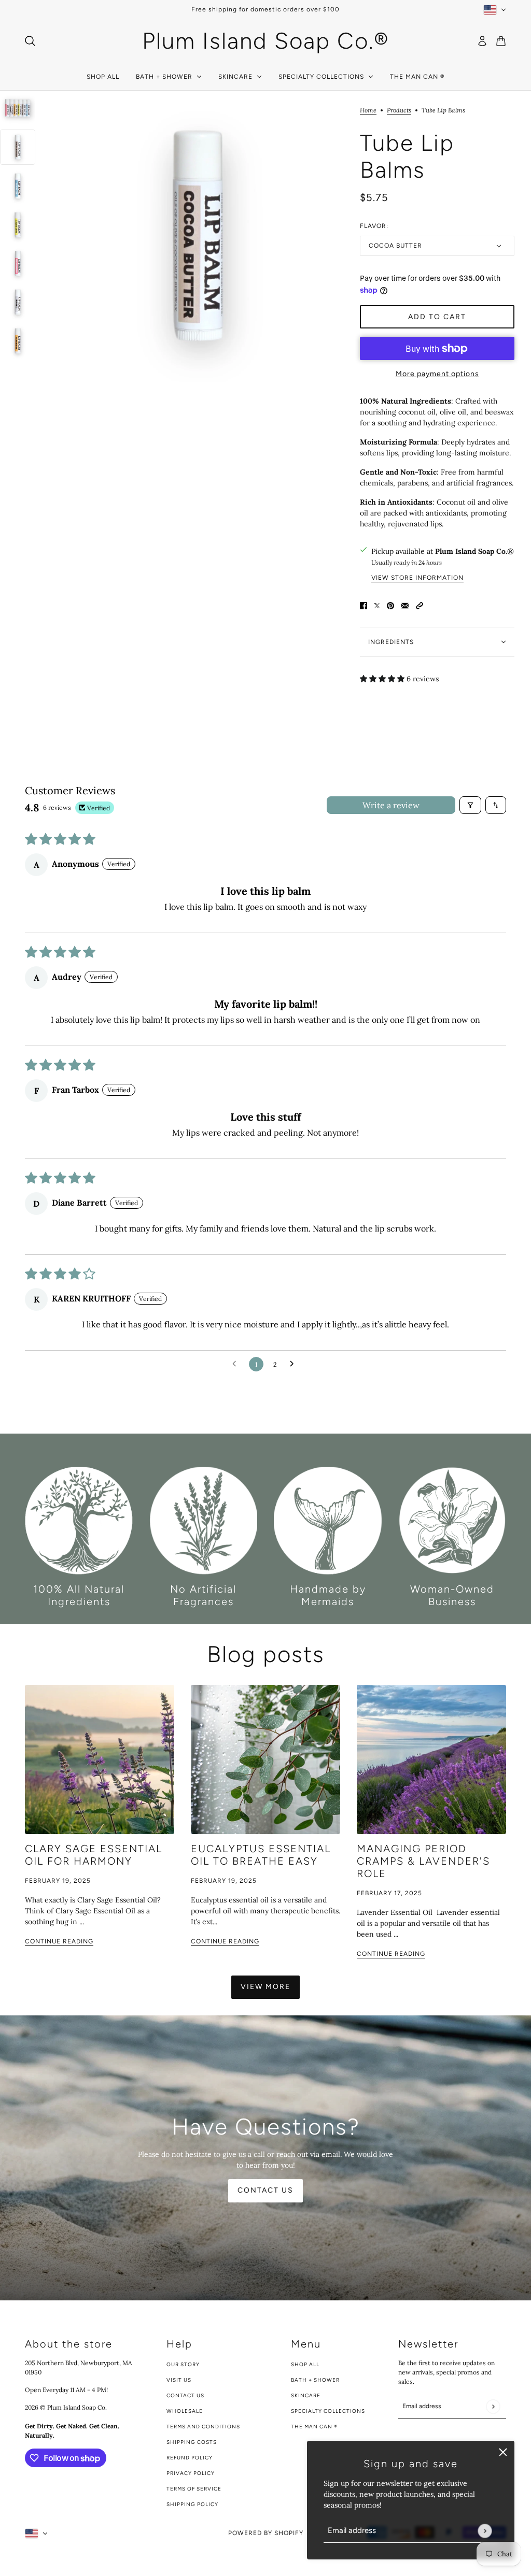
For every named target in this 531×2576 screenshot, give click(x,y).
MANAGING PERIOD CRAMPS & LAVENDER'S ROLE (423, 1861)
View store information (417, 578)
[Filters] (470, 805)
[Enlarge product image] (198, 236)
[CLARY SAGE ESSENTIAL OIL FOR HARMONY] (100, 1759)
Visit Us (179, 2380)
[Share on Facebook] (364, 605)
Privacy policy (191, 2473)
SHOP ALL (305, 2364)
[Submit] (485, 2531)
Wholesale (185, 2411)
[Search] (30, 41)
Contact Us (185, 2395)
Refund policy (190, 2458)
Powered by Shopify (266, 2533)
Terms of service (194, 2489)
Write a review (391, 805)
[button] (420, 605)
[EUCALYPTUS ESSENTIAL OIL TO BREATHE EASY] (265, 1759)
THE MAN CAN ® (314, 2427)
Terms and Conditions (203, 2427)
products (399, 111)
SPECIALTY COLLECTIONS (328, 2411)
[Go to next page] (295, 1364)
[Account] (482, 41)
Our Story (183, 2364)
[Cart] (501, 41)
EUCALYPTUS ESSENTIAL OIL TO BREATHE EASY (261, 1855)
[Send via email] (405, 605)
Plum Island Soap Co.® (474, 551)
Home (368, 111)
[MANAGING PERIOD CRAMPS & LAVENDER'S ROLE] (431, 1759)
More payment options (437, 374)
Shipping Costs (192, 2442)
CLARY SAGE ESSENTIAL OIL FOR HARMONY (94, 1855)
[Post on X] (377, 605)
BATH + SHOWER (315, 2380)
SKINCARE (306, 2395)
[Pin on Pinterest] (390, 605)
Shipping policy (192, 2504)
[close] (503, 2452)
